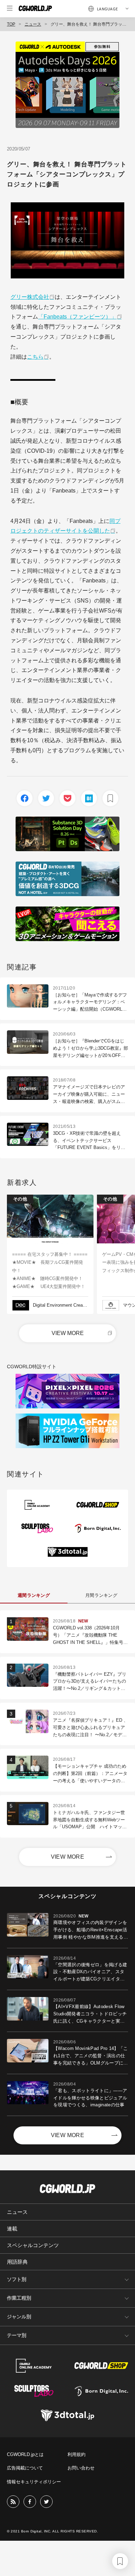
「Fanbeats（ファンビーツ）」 (77, 317)
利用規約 (76, 2454)
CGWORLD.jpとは (25, 2454)
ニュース (33, 24)
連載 (12, 2229)
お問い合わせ (81, 2468)
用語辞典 (17, 2262)
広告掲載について (25, 2468)
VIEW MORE (68, 1333)
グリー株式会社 (30, 297)
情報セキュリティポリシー (34, 2482)
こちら (35, 357)
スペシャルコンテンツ (33, 2245)
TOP (11, 24)
